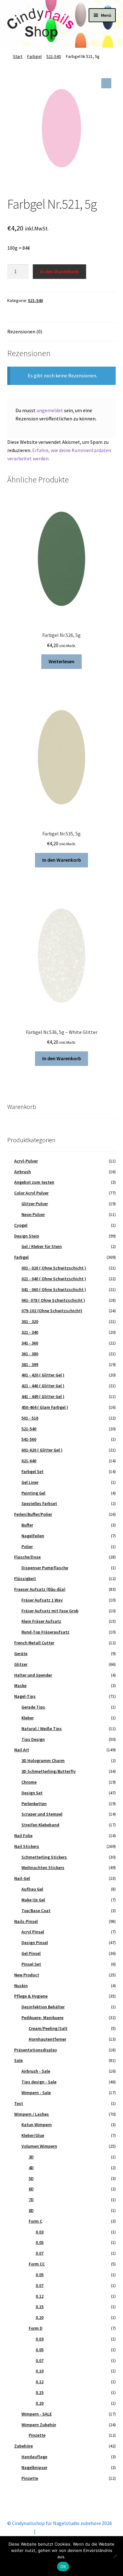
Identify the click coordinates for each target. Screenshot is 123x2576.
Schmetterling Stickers (44, 1857)
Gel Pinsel (31, 1953)
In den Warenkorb (59, 271)
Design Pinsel (35, 1943)
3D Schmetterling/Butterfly (49, 1771)
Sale (18, 2060)
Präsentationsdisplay (36, 2050)
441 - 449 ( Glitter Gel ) (43, 1396)
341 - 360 (30, 1343)
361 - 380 (30, 1354)
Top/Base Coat (36, 1911)
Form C (35, 2221)
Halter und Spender (33, 1675)
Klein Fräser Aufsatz (41, 1621)
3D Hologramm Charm (43, 1760)
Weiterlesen (61, 661)
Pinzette (37, 2435)
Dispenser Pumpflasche (45, 1568)
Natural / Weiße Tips (42, 1729)
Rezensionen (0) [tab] (25, 331)
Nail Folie (23, 1836)
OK (63, 2567)
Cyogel (21, 1225)
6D (31, 2189)
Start (18, 56)
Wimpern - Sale (36, 2093)
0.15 (40, 2307)
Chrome (29, 1782)
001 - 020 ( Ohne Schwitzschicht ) (54, 1268)
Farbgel (34, 56)
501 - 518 (30, 1418)
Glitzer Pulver (35, 1204)
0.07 (40, 2253)
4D (31, 2168)
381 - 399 (30, 1364)
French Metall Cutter (34, 1643)
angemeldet (50, 410)
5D (31, 2178)
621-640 (29, 1461)
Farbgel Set (32, 1471)
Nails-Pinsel (26, 1921)
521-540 (54, 56)
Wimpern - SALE (37, 2414)
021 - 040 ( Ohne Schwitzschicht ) (54, 1279)
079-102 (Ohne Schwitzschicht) (52, 1311)
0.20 (40, 2317)
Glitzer (21, 1664)
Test (19, 2103)
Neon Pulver (33, 1214)
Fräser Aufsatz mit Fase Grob (50, 1611)
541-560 (29, 1439)
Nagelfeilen (33, 1536)
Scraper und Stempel (42, 1814)
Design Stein (27, 1236)
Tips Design (33, 1739)
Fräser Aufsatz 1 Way (42, 1600)
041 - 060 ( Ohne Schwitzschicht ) (54, 1289)
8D (31, 2210)
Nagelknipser (34, 2467)
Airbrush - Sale (36, 2071)
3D (31, 2157)
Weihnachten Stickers (43, 1867)
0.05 (40, 2242)
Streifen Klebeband (40, 1825)
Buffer (27, 1525)
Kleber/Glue (33, 2135)
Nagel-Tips (25, 1696)
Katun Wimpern (37, 2125)
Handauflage (34, 2457)
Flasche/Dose (27, 1557)
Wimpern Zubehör (39, 2425)
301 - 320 (30, 1321)
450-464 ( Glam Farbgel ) (45, 1407)
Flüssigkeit (25, 1578)
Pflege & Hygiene (31, 1996)
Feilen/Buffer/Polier (33, 1514)
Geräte (21, 1653)
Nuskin (21, 1986)
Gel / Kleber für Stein (42, 1246)
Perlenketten (34, 1804)
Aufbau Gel (32, 1889)
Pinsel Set (31, 1964)
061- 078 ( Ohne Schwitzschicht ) (53, 1300)
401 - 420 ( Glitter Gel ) (43, 1375)
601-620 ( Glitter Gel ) (42, 1450)
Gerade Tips (33, 1707)
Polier (27, 1546)
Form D (36, 2328)
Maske (20, 1685)
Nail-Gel (22, 1878)
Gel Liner (30, 1482)
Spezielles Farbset (39, 1503)
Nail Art (22, 1750)
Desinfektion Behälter (43, 2007)
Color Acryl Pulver (31, 1193)
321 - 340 (30, 1332)
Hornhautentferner (47, 2039)
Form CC (37, 2264)
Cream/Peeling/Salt (48, 2028)
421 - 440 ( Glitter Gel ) (43, 1386)
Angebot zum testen (34, 1182)
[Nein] (115, 2556)
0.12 (40, 2296)
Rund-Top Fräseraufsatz (45, 1632)
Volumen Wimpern (39, 2146)
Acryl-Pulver (26, 1161)
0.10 (40, 2371)
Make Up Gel (33, 1900)
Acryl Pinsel (33, 1932)
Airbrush (23, 1172)
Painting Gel (33, 1493)
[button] (106, 83)
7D (31, 2200)
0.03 (40, 2232)
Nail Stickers (27, 1846)
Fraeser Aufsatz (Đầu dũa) (40, 1589)
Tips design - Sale (39, 2082)
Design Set (32, 1793)
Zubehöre (23, 2446)
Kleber (28, 1718)
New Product (27, 1975)
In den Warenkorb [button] (62, 860)
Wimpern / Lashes (32, 2114)
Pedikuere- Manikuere (42, 2018)
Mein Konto (20, 2531)
